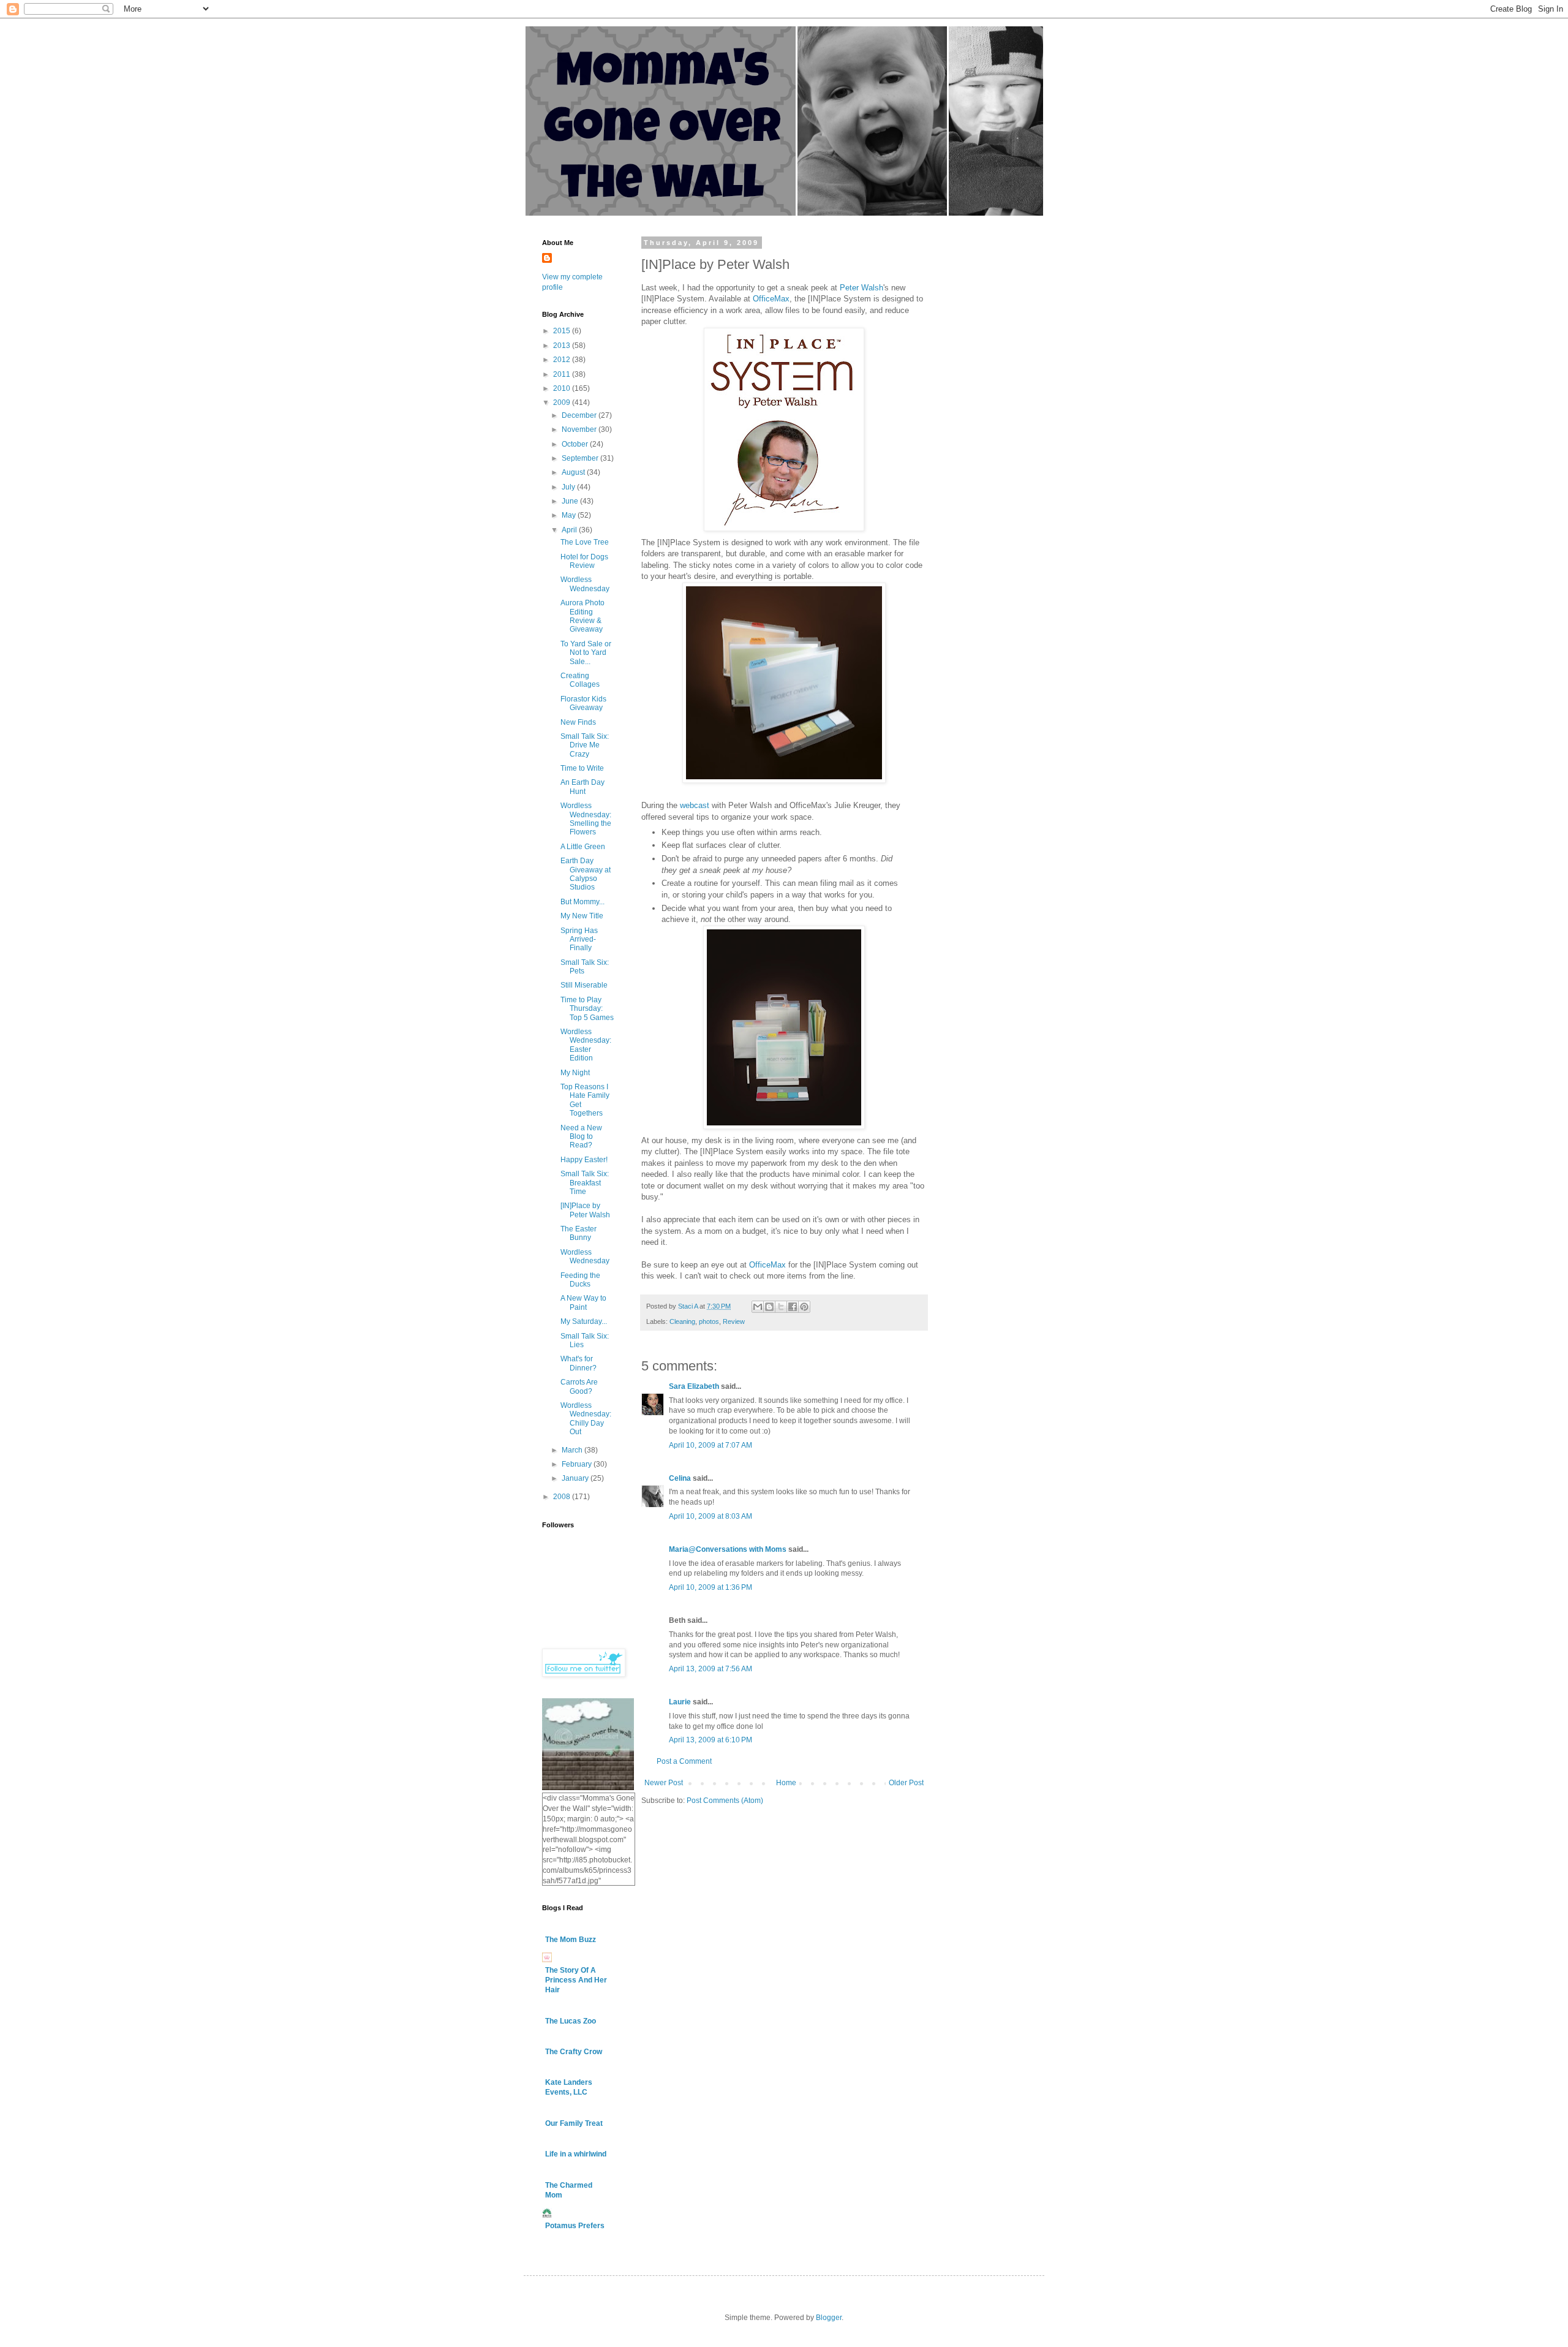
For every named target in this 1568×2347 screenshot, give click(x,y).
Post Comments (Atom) (725, 1801)
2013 (563, 346)
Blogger (829, 2318)
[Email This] (758, 1307)
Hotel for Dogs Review (584, 561)
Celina (680, 1478)
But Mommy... (582, 902)
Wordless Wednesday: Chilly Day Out (586, 1419)
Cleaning (682, 1321)
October (576, 444)
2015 (563, 331)
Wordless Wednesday (585, 584)
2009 (563, 403)
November (580, 429)
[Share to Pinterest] (804, 1307)
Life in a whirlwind (576, 2154)
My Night (575, 1073)
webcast (695, 805)
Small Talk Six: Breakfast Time (585, 1183)
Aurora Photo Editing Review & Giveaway (582, 616)
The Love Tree (585, 542)
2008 (563, 1497)
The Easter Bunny (579, 1233)
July (569, 487)
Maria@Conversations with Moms (728, 1549)
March (573, 1450)
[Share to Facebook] (793, 1307)
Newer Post (664, 1783)
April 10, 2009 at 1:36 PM (710, 1587)
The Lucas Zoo (571, 2021)
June (571, 501)
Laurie (680, 1702)
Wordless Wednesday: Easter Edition (586, 1045)
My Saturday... (584, 1321)
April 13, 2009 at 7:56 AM (710, 1669)
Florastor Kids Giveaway (583, 703)
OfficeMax (771, 299)
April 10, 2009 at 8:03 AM (710, 1516)
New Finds (578, 722)
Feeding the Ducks (580, 1280)
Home (786, 1783)
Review (734, 1321)
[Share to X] (781, 1307)
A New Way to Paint (583, 1302)
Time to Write (582, 768)
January (576, 1478)
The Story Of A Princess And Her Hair (576, 1980)
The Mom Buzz (571, 1940)
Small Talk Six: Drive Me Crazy (585, 745)
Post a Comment (684, 1761)
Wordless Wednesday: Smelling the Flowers (586, 819)
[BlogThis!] (769, 1307)
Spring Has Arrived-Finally (579, 939)
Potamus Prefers (575, 2226)
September (581, 458)
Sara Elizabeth (694, 1386)
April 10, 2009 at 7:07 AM (710, 1445)
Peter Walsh (861, 288)
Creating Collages (580, 680)
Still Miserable (584, 985)
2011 (563, 374)
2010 (563, 388)
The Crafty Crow (574, 2052)
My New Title (582, 916)
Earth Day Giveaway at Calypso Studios (586, 874)
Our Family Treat (574, 2123)
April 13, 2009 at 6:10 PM (710, 1740)
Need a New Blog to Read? (581, 1137)
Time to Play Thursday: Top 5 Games (587, 1009)
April (570, 530)
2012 (563, 360)
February (578, 1464)
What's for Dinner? (579, 1363)
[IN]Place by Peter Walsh (585, 1210)
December (580, 415)
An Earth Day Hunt (582, 787)
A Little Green (583, 847)
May (570, 515)
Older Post (906, 1783)
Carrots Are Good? (579, 1386)
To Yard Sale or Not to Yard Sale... (586, 653)
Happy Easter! (584, 1160)
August (574, 472)
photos (709, 1321)
